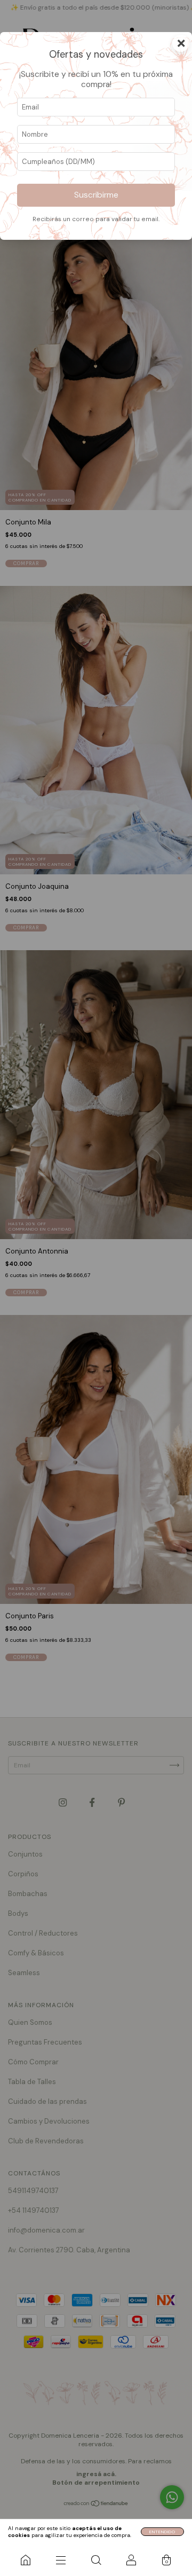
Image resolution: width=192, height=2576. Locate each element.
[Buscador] (96, 2560)
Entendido (162, 2532)
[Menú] (61, 2560)
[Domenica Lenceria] (26, 2560)
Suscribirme (96, 195)
